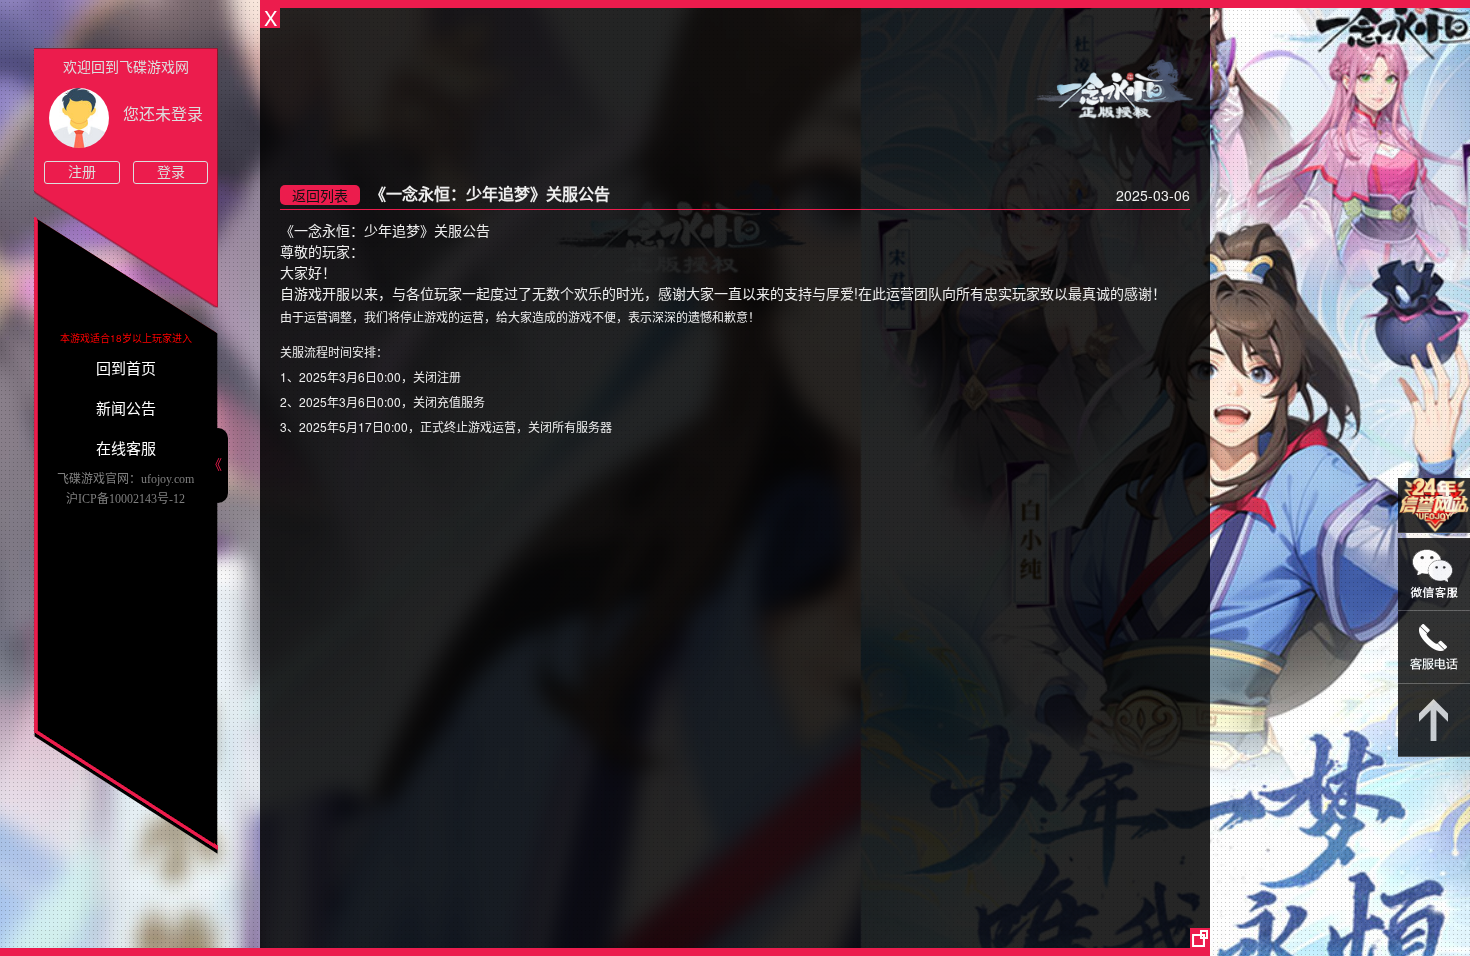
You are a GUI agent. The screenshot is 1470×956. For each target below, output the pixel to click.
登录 (171, 172)
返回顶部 (1434, 720)
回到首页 (126, 369)
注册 (82, 172)
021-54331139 (1434, 647)
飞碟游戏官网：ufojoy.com (125, 479)
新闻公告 (126, 409)
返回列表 (320, 195)
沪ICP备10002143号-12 (125, 499)
